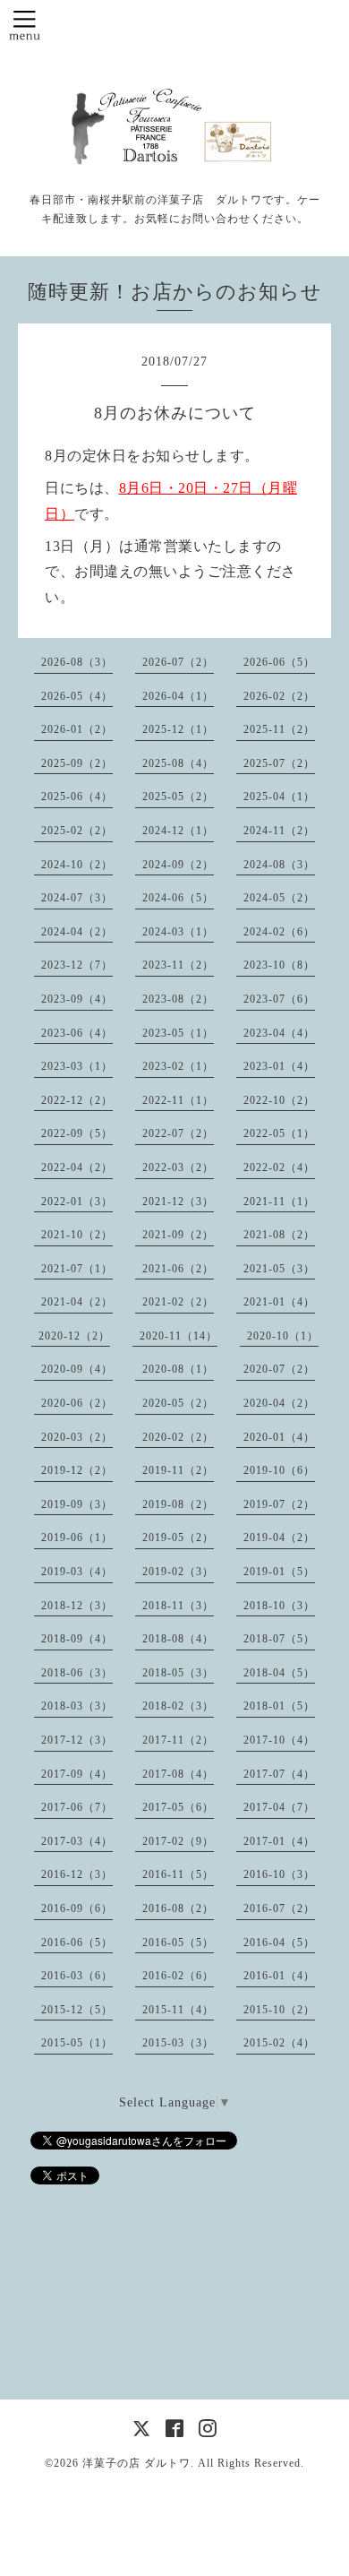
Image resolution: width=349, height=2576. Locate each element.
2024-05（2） (279, 898)
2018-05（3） (178, 1673)
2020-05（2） (178, 1403)
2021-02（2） (178, 1302)
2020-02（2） (178, 1437)
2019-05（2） (178, 1538)
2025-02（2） (77, 831)
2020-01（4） (279, 1437)
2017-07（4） (279, 1774)
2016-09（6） (77, 1908)
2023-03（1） (77, 1066)
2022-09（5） (77, 1133)
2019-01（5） (279, 1572)
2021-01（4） (279, 1302)
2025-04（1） (279, 797)
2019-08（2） (178, 1504)
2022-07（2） (178, 1133)
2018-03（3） (77, 1706)
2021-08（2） (279, 1235)
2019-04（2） (279, 1538)
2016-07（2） (279, 1908)
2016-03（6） (77, 1976)
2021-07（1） (77, 1269)
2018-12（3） (77, 1606)
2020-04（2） (279, 1403)
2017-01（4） (279, 1841)
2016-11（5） (178, 1874)
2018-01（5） (279, 1706)
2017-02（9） (178, 1841)
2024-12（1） (178, 831)
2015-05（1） (77, 2043)
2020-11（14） (179, 1336)
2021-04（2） (77, 1302)
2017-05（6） (178, 1807)
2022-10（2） (279, 1100)
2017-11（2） (178, 1740)
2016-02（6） (178, 1976)
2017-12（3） (77, 1740)
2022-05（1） (279, 1133)
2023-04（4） (279, 1033)
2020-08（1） (178, 1369)
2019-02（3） (178, 1572)
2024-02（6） (279, 932)
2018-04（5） (279, 1673)
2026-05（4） (77, 696)
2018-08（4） (178, 1639)
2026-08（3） (77, 662)
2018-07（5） (279, 1639)
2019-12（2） (77, 1470)
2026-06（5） (279, 662)
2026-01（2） (77, 729)
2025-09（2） (77, 763)
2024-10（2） (77, 865)
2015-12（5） (77, 2010)
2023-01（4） (279, 1066)
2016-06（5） (77, 1943)
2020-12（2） (74, 1336)
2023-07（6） (279, 999)
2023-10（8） (279, 965)
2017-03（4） (77, 1841)
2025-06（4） (77, 797)
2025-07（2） (279, 763)
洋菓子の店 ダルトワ (136, 2463)
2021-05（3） (279, 1269)
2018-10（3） (279, 1606)
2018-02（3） (178, 1706)
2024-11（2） (279, 831)
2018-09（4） (77, 1639)
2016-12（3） (77, 1874)
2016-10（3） (279, 1874)
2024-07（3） (77, 898)
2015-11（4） (178, 2010)
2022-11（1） (178, 1100)
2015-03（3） (178, 2043)
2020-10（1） (283, 1336)
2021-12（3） (178, 1202)
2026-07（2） (178, 662)
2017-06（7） (77, 1807)
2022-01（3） (77, 1202)
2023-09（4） (77, 999)
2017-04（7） (279, 1807)
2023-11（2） (178, 965)
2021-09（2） (178, 1235)
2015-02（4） (279, 2043)
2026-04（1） (178, 696)
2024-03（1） (178, 932)
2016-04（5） (279, 1943)
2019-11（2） (178, 1470)
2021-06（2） (178, 1269)
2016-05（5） (178, 1943)
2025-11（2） (279, 729)
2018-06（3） (77, 1673)
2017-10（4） (279, 1740)
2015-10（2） (279, 2010)
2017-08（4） (178, 1774)
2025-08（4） (178, 763)
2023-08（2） (178, 999)
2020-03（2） (77, 1437)
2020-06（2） (77, 1403)
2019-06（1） (77, 1538)
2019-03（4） (77, 1572)
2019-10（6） (279, 1470)
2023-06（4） (77, 1033)
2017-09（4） (77, 1774)
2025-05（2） (178, 797)
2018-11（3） (178, 1606)
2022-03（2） (178, 1167)
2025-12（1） (178, 729)
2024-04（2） (77, 932)
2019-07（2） (279, 1504)
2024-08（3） (279, 865)
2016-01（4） (279, 1976)
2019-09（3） (77, 1504)
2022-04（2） (77, 1167)
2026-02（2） (279, 696)
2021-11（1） (279, 1202)
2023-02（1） (178, 1066)
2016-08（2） (178, 1908)
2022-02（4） (279, 1167)
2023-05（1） (178, 1033)
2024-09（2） (178, 865)
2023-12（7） (77, 965)
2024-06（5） (178, 898)
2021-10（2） (77, 1235)
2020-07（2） (279, 1369)
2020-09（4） (77, 1369)
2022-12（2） (77, 1100)
